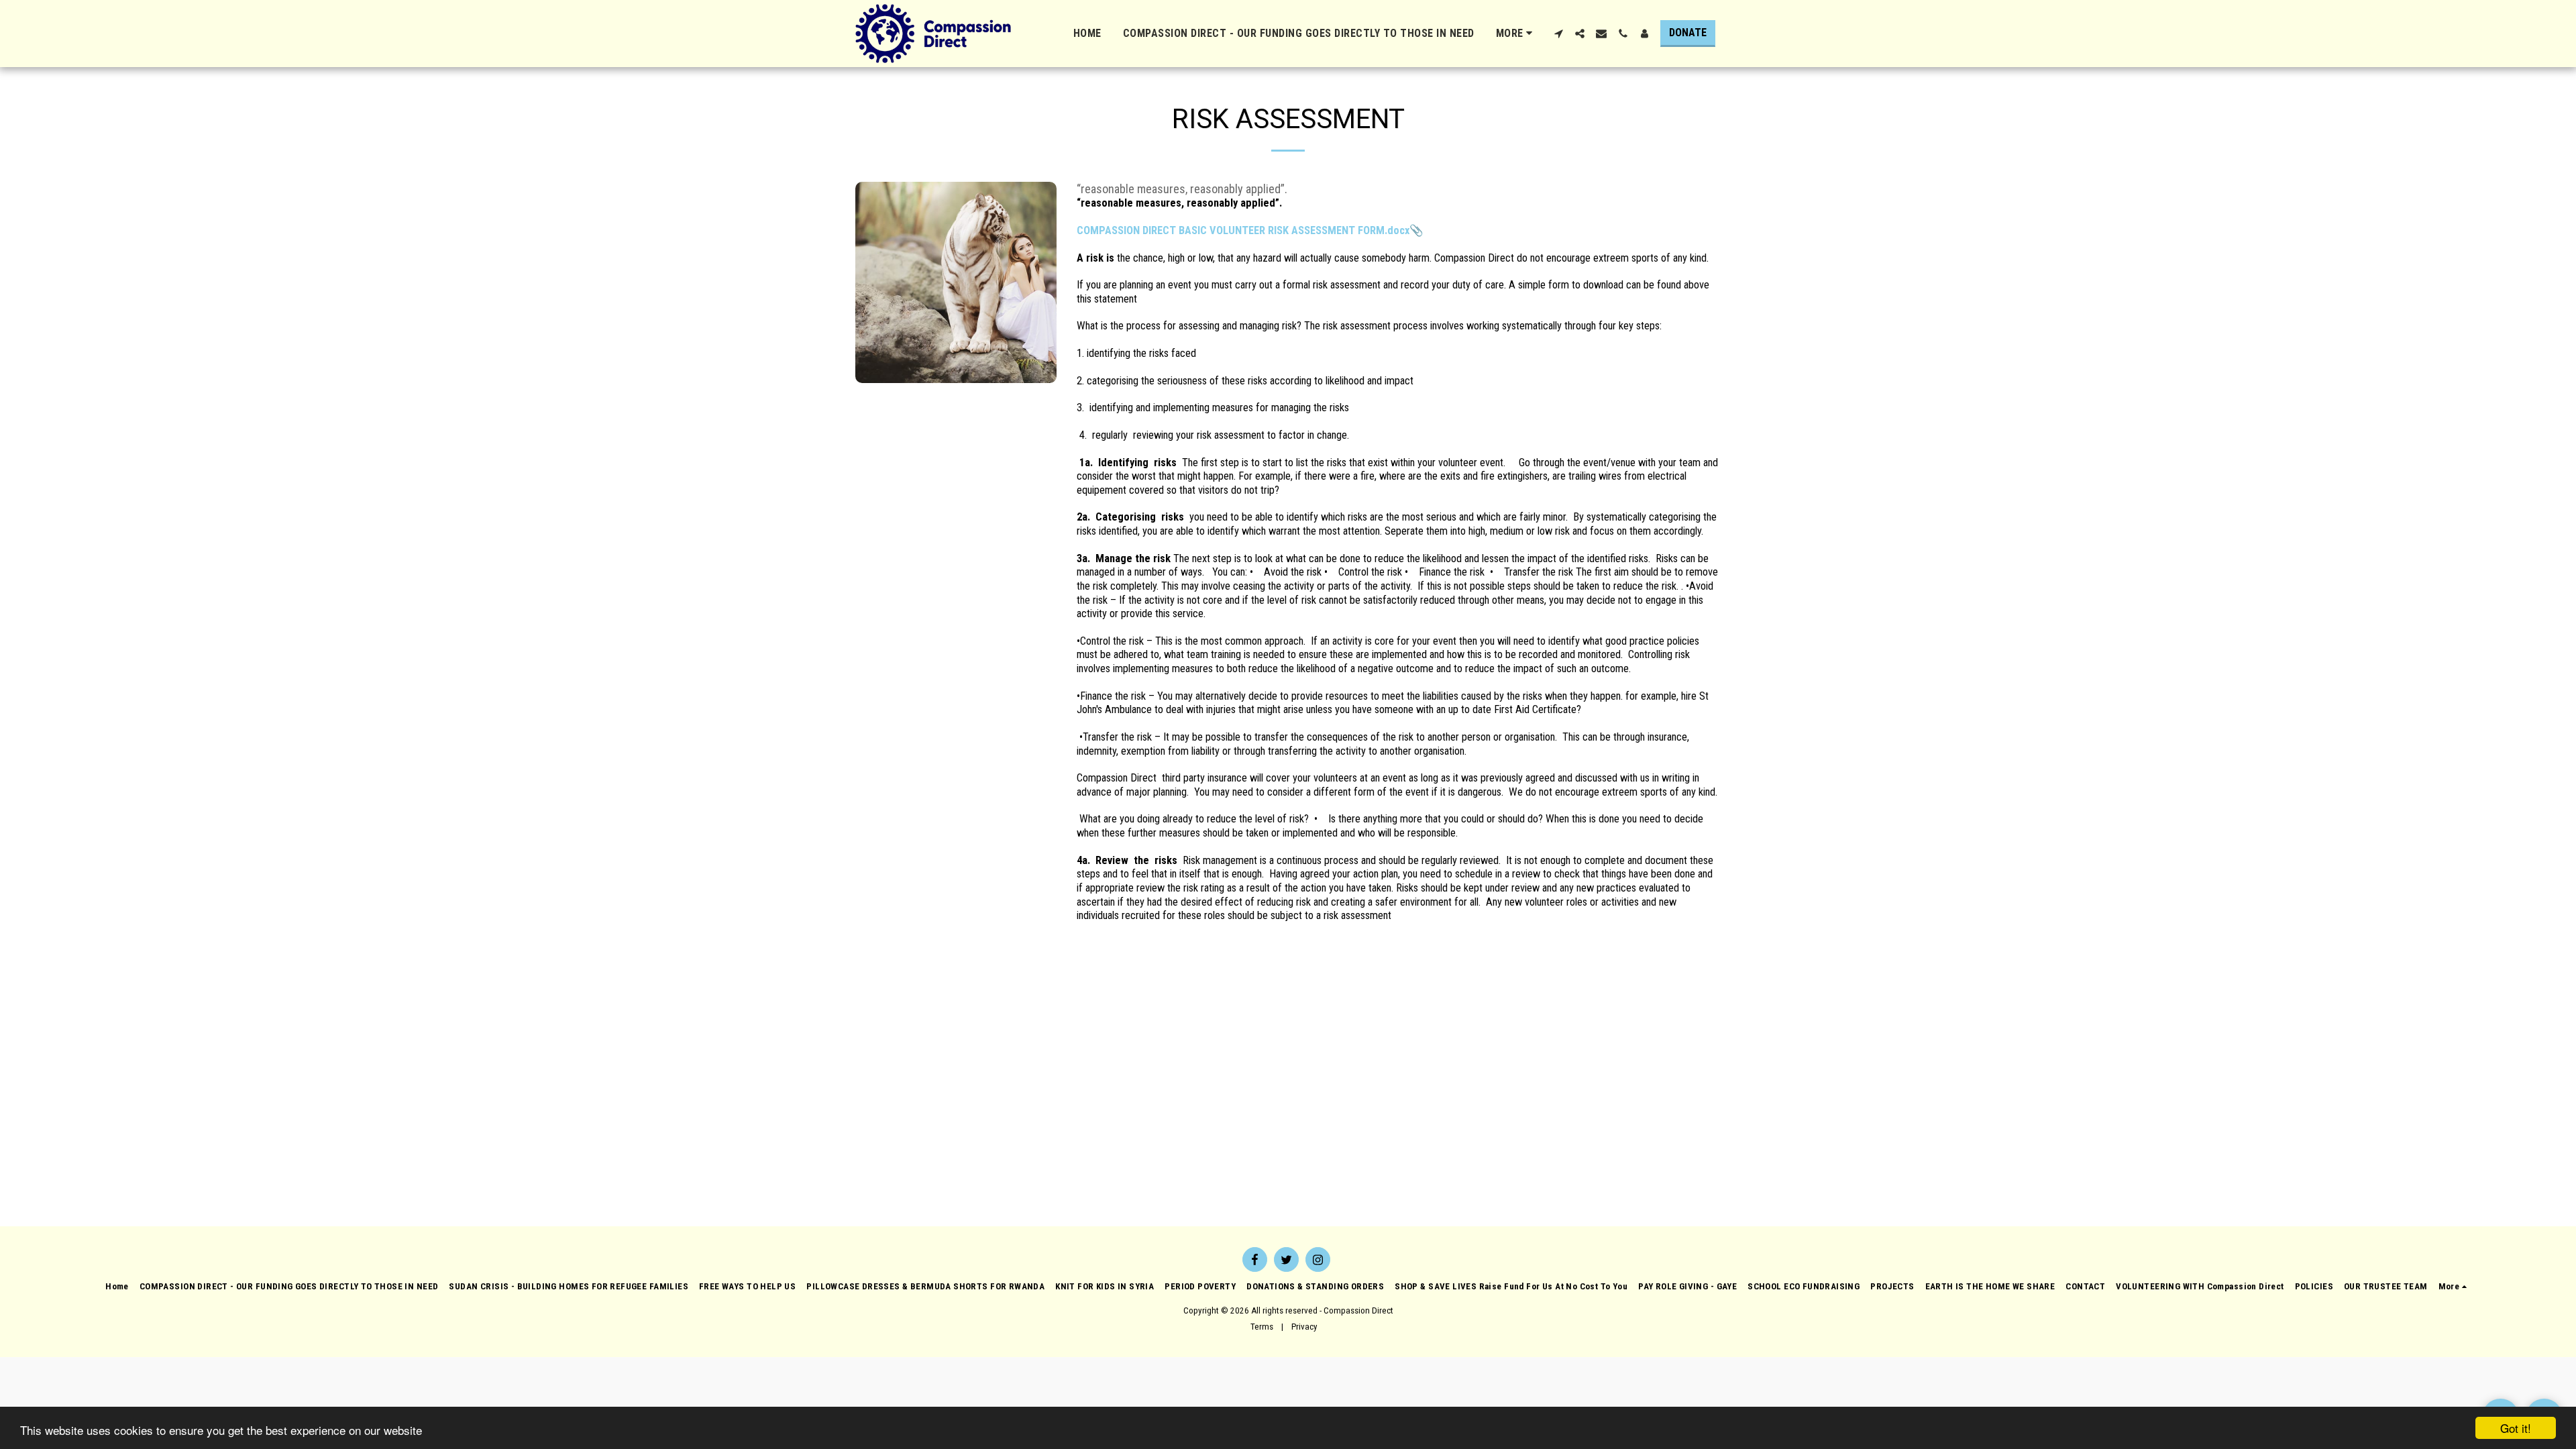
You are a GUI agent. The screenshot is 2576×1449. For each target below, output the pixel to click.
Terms (1262, 1327)
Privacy (1304, 1327)
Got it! (2516, 1428)
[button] (1558, 34)
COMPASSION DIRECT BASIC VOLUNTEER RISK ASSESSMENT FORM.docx (1243, 230)
